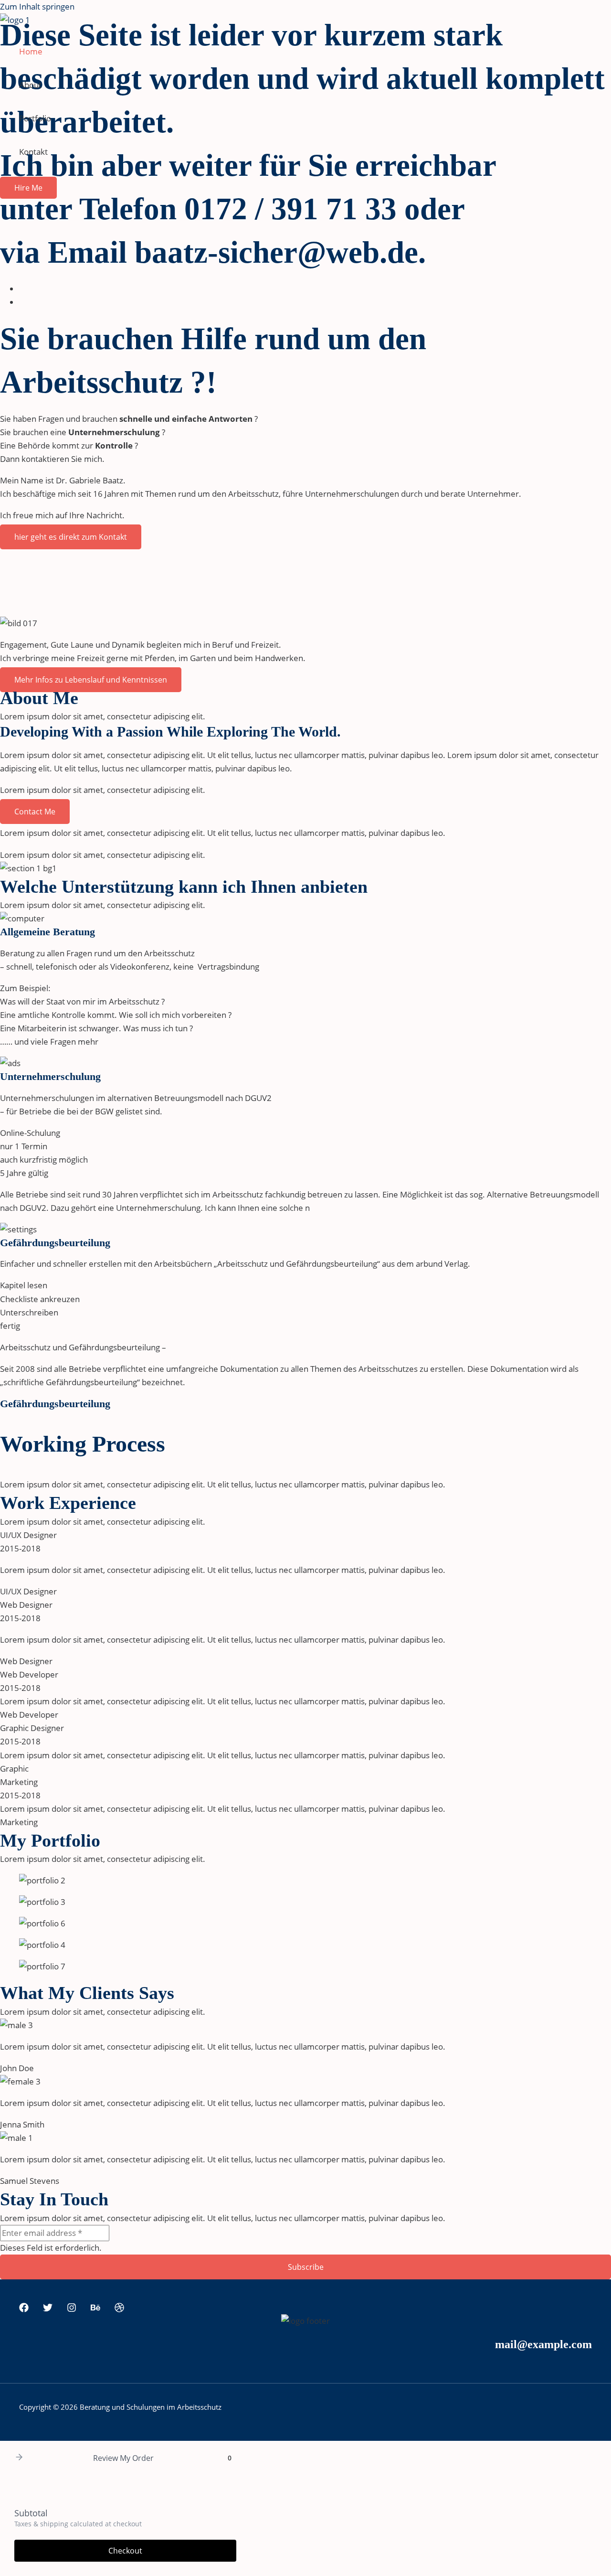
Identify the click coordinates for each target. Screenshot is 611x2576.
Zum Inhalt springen (37, 6)
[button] (28, 188)
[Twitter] (48, 2309)
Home (31, 51)
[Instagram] (72, 2309)
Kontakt (33, 152)
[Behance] (95, 2309)
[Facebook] (24, 2309)
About (30, 85)
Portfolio (35, 118)
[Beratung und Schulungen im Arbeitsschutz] (15, 20)
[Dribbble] (119, 2309)
